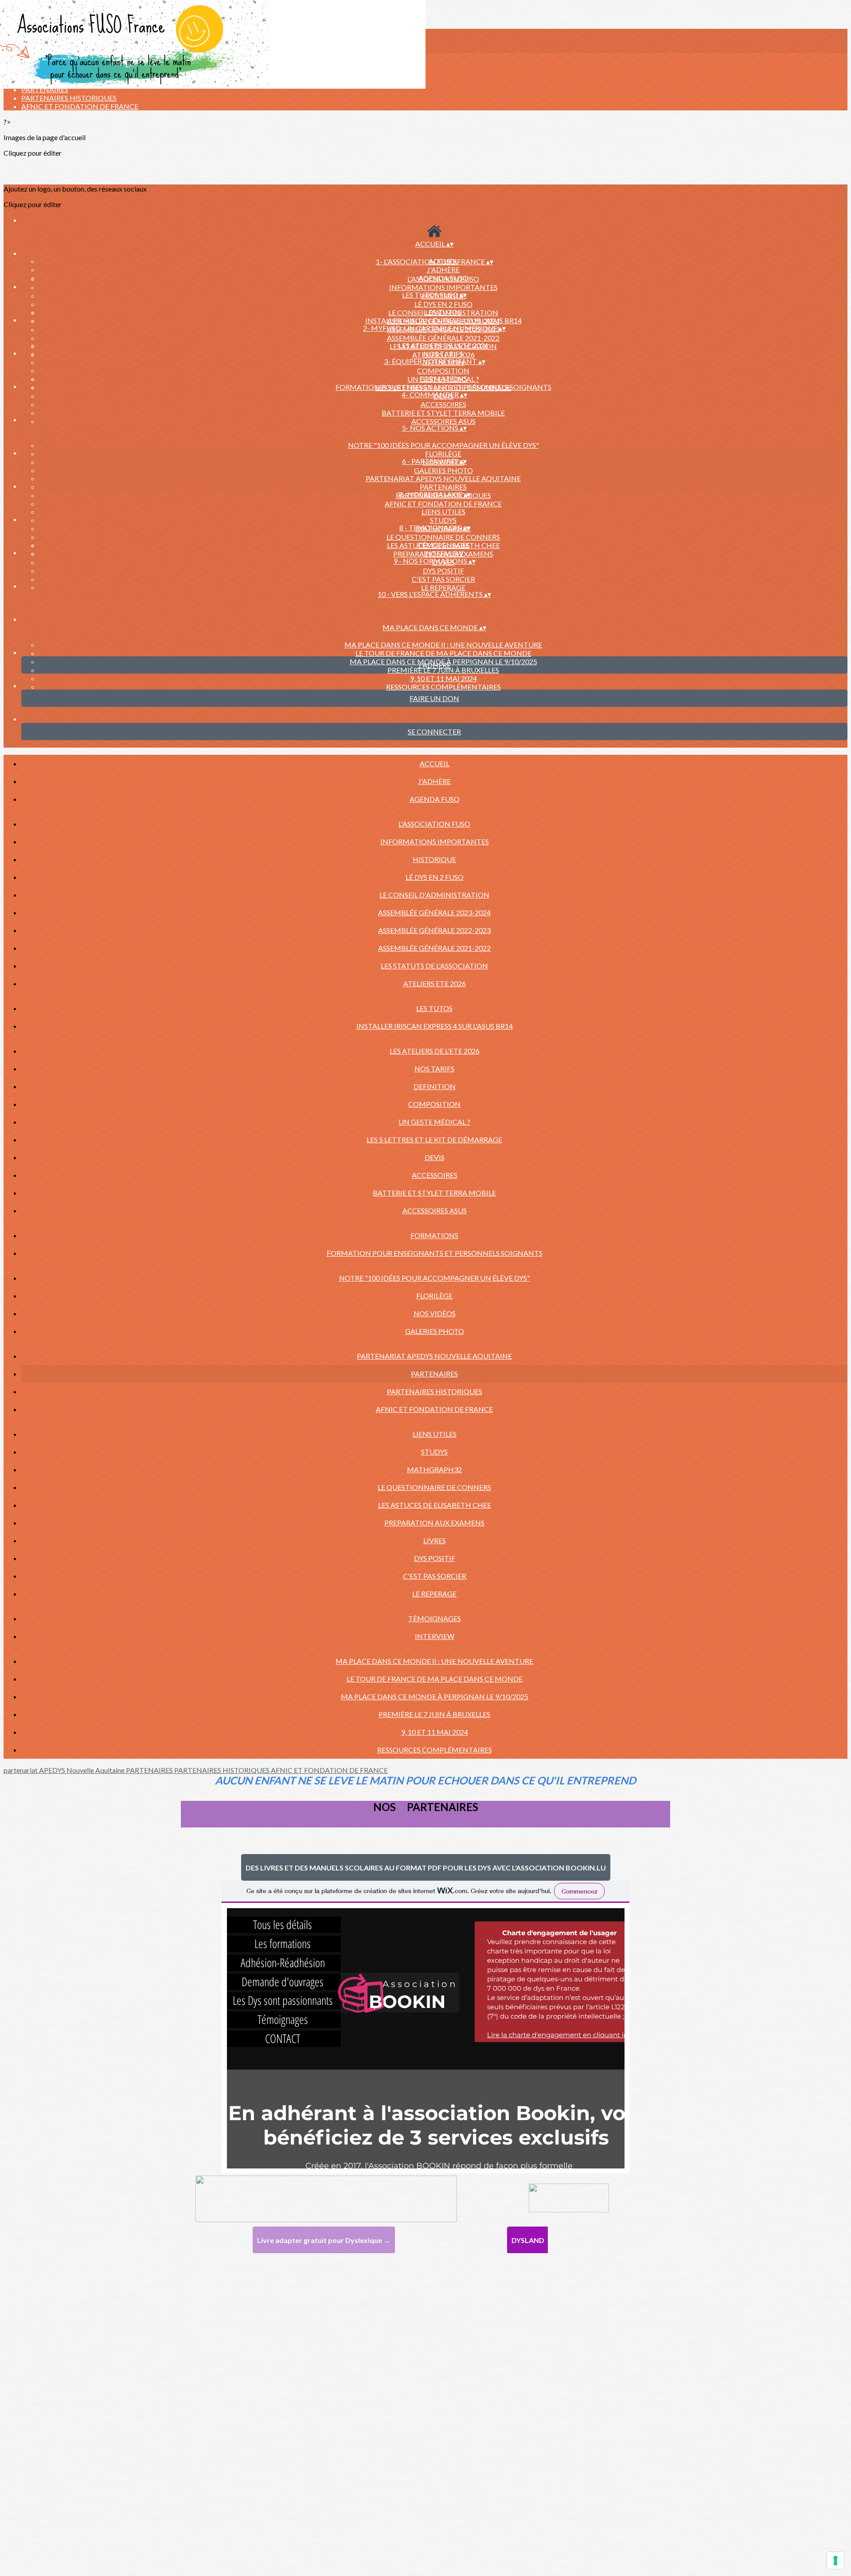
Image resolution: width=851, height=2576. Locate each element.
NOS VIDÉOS (435, 1313)
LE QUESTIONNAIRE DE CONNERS (443, 537)
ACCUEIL (435, 763)
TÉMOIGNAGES (443, 545)
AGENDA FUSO (435, 799)
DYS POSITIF (443, 570)
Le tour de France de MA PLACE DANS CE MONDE (443, 653)
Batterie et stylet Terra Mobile (443, 413)
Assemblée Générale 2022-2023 (434, 930)
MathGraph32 (434, 1469)
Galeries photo (443, 470)
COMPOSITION (443, 371)
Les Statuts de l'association (434, 966)
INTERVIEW (443, 553)
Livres (435, 1540)
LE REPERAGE (443, 587)
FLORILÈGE (443, 453)
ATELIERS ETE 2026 (435, 983)
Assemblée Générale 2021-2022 (443, 338)
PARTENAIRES (45, 89)
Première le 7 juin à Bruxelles (443, 670)
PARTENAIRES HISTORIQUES (69, 98)
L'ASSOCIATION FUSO (443, 279)
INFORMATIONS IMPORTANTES (443, 287)
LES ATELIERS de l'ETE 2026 (443, 345)
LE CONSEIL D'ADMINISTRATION (434, 895)
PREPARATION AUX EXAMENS (434, 1523)
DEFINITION (435, 1086)
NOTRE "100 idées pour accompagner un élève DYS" (443, 445)
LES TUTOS (443, 312)
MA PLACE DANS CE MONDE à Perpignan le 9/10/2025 (435, 1696)
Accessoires (443, 404)
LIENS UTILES (443, 512)
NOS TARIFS (443, 354)
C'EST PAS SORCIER (443, 579)
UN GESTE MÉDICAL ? (434, 1122)
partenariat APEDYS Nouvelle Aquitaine (443, 478)
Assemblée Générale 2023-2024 (434, 912)
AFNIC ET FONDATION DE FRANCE (80, 106)
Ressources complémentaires (443, 687)
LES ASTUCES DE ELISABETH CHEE (435, 1505)
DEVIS (435, 1157)
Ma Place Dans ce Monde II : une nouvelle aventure (443, 645)
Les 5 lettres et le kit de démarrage (434, 1139)
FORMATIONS (443, 378)
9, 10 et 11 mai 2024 (443, 678)
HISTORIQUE (434, 859)
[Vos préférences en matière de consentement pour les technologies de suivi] (835, 2560)
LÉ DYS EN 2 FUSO (443, 304)
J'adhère (443, 269)
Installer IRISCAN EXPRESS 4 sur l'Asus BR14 (443, 320)
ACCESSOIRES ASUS (443, 421)
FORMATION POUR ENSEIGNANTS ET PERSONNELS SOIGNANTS (443, 387)
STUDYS (443, 520)
